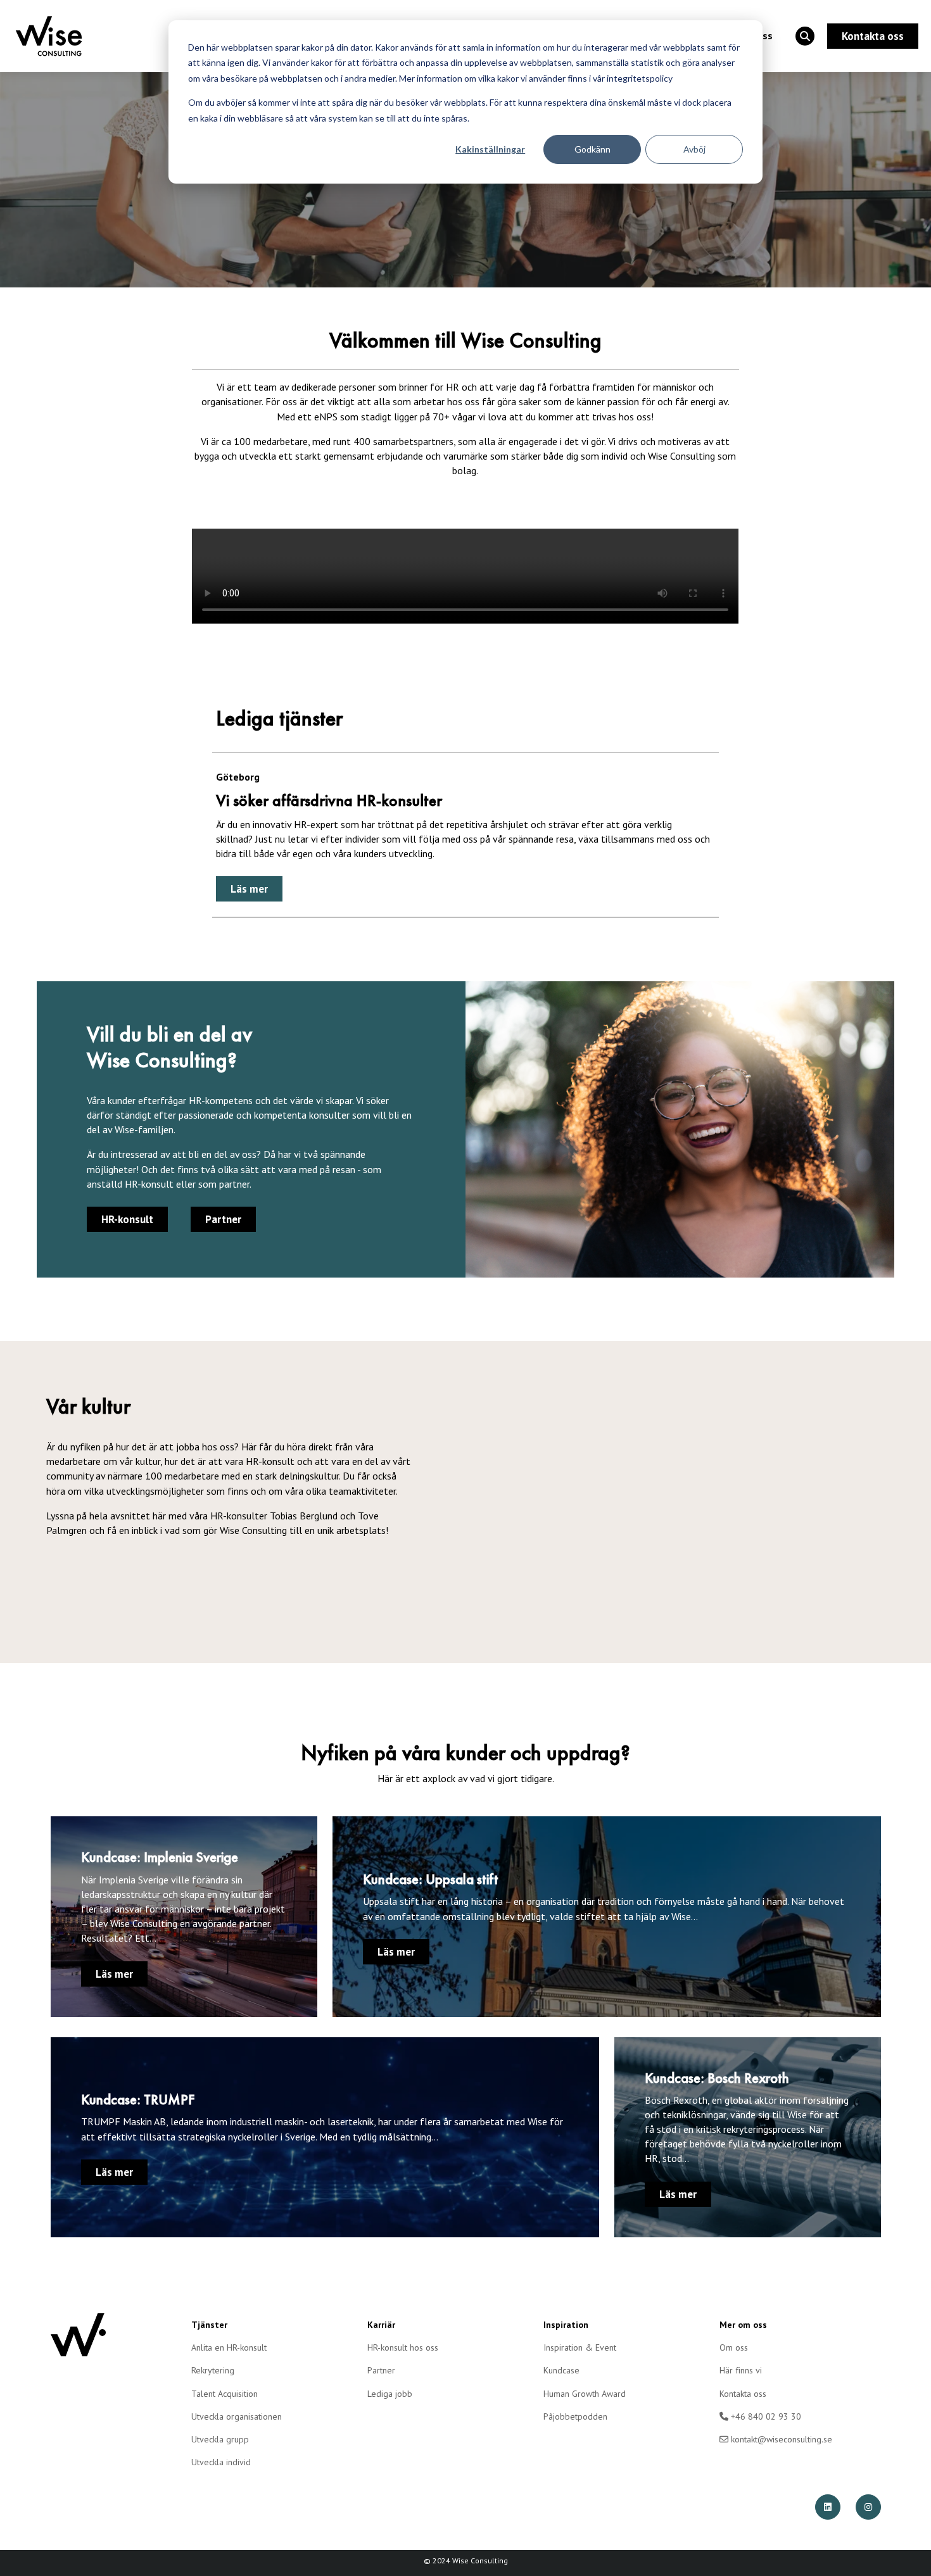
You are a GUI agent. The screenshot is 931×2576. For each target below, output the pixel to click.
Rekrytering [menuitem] (213, 2370)
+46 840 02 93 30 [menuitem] (765, 2416)
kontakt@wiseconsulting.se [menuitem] (780, 2439)
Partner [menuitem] (381, 2370)
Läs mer (249, 889)
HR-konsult (127, 1219)
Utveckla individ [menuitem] (221, 2462)
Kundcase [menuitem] (561, 2370)
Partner (223, 1219)
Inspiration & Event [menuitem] (580, 2347)
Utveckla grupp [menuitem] (220, 2439)
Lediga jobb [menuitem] (390, 2394)
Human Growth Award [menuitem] (585, 2394)
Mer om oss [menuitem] (743, 2325)
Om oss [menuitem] (734, 2347)
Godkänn (592, 149)
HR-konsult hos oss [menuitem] (403, 2347)
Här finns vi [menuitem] (741, 2370)
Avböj (694, 149)
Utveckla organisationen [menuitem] (237, 2416)
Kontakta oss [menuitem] (743, 2394)
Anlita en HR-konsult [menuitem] (229, 2347)
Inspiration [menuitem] (566, 2325)
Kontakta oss (873, 36)
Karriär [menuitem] (381, 2325)
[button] (805, 36)
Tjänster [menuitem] (209, 2325)
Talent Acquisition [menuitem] (225, 2394)
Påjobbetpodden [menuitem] (575, 2416)
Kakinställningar (490, 149)
